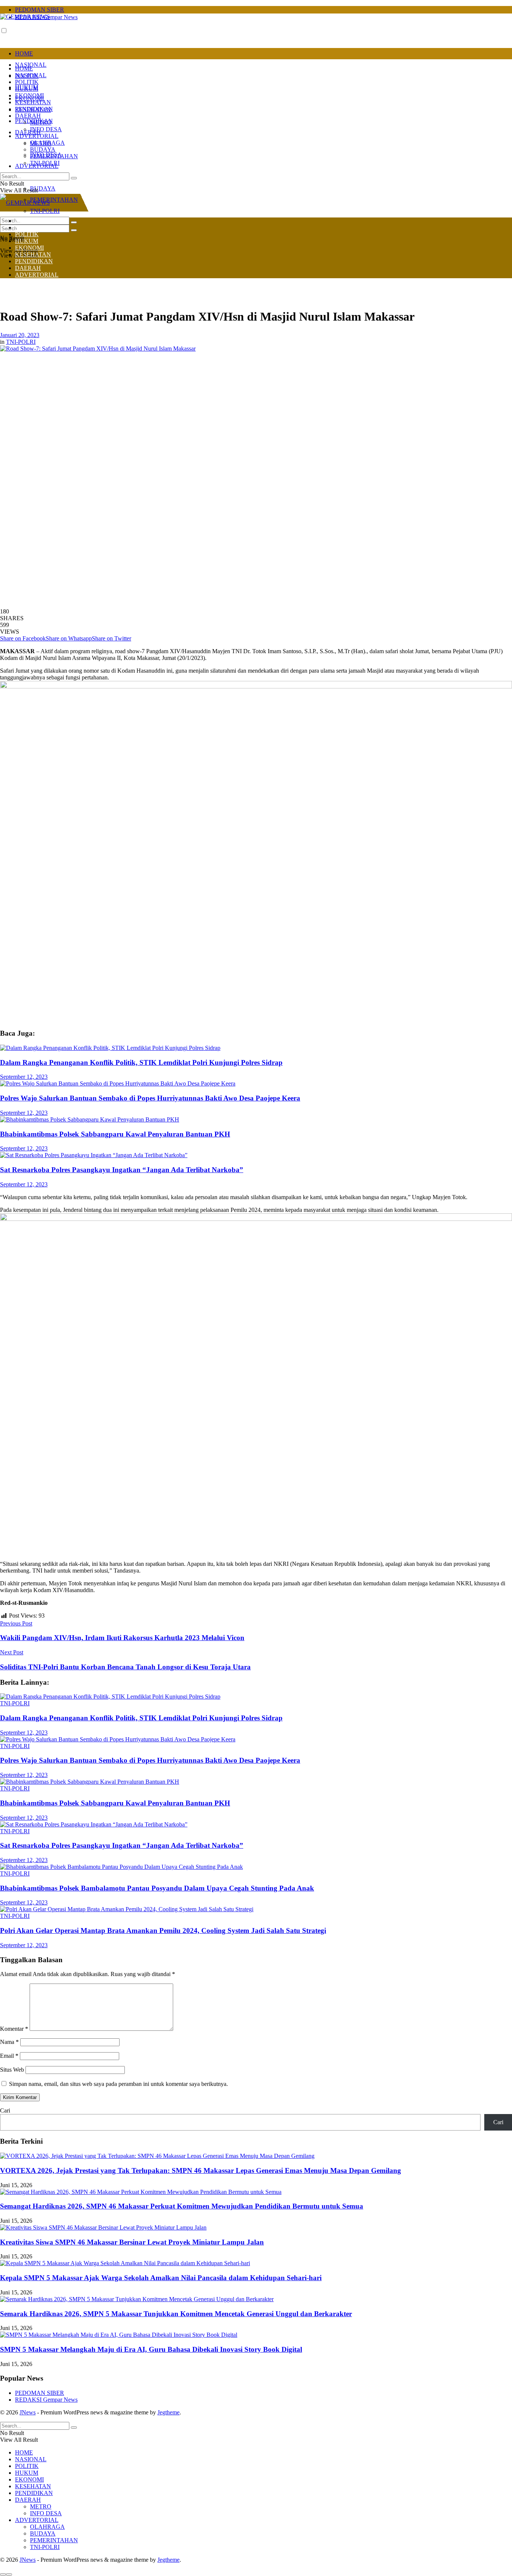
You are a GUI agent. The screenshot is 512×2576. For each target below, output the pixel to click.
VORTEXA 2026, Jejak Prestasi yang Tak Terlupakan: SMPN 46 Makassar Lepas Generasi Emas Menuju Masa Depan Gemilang (201, 2170)
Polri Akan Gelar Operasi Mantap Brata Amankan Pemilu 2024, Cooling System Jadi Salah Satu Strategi (163, 1931)
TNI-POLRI (45, 163)
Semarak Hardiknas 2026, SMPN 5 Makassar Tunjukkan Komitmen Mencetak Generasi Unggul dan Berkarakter (176, 2314)
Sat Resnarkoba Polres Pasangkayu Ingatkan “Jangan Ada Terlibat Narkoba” (122, 1170)
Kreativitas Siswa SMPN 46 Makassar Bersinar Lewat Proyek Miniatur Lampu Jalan (132, 2242)
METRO (41, 122)
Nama (9, 2042)
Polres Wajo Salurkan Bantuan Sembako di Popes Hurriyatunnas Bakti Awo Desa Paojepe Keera (150, 1098)
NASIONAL (31, 65)
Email (9, 2056)
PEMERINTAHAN (54, 200)
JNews (28, 2412)
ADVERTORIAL (37, 136)
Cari (5, 2110)
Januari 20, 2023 (20, 335)
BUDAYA (43, 188)
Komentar (14, 2029)
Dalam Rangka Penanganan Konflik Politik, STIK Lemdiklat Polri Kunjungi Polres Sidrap (141, 1062)
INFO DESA (46, 129)
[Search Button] (74, 230)
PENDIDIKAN (34, 109)
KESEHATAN (33, 102)
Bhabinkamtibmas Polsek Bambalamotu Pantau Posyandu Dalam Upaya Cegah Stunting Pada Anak (157, 1888)
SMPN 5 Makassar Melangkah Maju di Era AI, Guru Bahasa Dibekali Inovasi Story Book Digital (151, 2349)
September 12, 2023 (24, 1077)
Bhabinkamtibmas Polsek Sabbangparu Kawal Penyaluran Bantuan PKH (115, 1134)
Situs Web (12, 2070)
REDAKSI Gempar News (46, 2400)
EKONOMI (29, 95)
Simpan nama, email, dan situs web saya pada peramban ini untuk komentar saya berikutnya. (118, 2084)
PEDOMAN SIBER (40, 10)
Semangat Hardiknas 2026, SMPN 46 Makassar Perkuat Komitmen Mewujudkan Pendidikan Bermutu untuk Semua (182, 2206)
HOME (24, 53)
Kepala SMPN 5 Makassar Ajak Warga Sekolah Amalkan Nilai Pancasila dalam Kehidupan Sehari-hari (161, 2278)
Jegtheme (168, 2412)
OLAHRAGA (47, 143)
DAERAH (28, 132)
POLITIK (27, 82)
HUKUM (27, 89)
